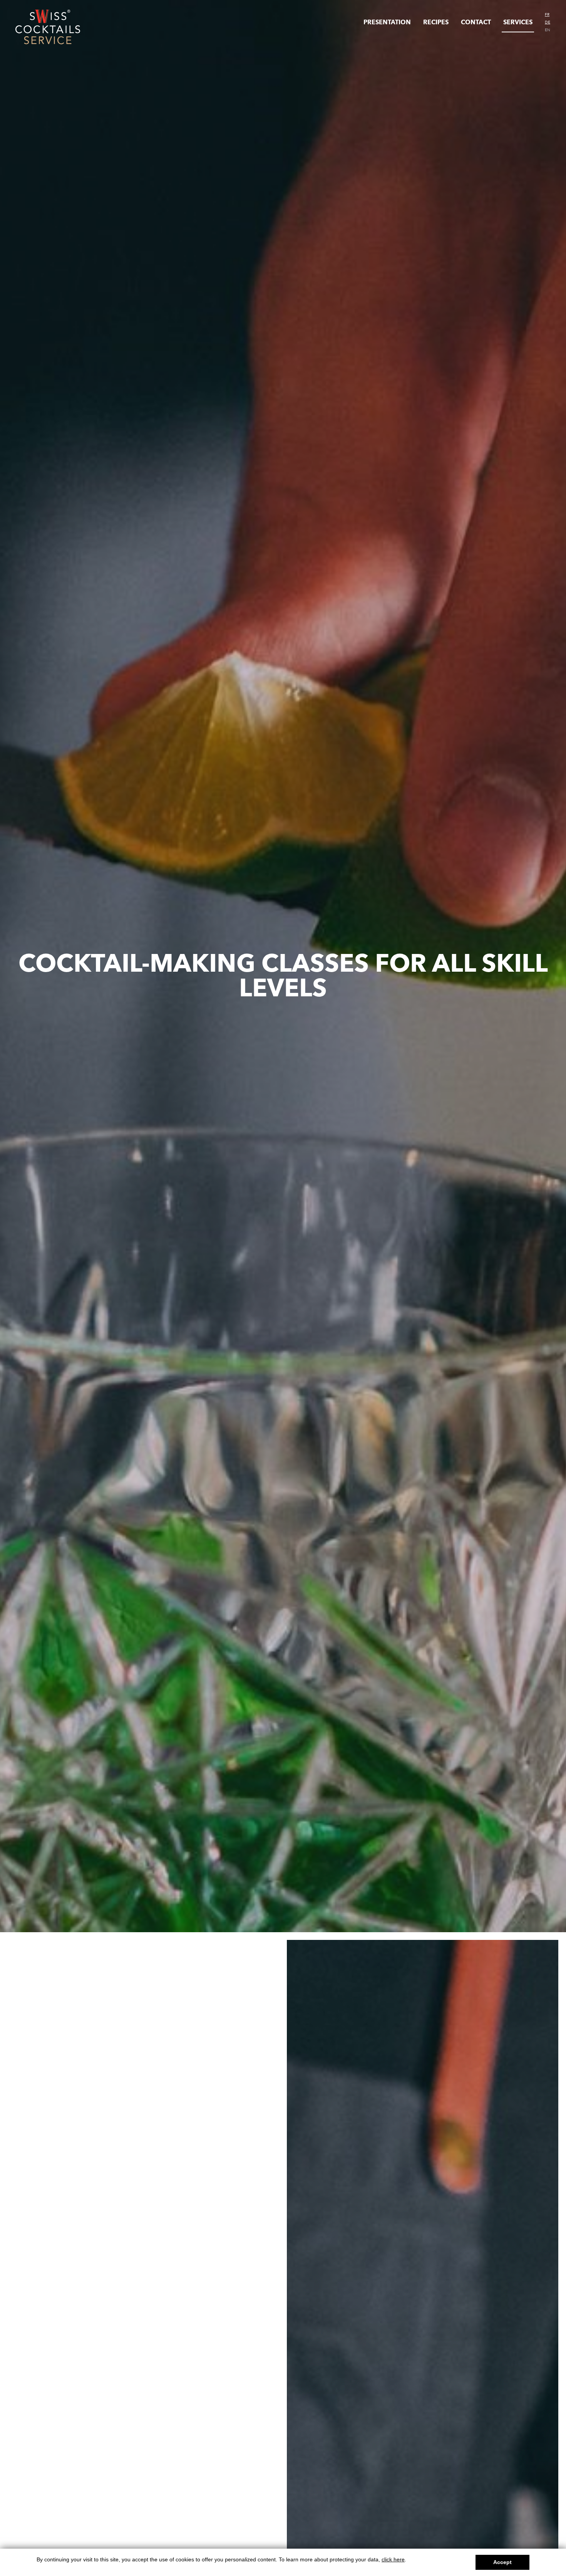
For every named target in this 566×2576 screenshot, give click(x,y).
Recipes (436, 22)
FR (547, 15)
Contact (476, 22)
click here (393, 2559)
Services (518, 22)
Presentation (387, 22)
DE (548, 22)
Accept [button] (502, 2562)
